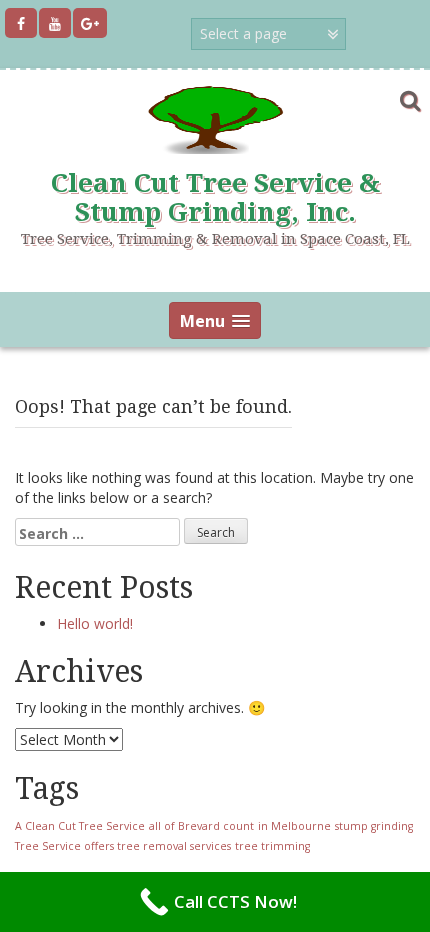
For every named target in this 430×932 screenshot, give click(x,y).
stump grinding (374, 826)
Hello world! (95, 623)
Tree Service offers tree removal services (123, 846)
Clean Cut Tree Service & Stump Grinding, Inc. (215, 197)
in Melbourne (294, 826)
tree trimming (272, 846)
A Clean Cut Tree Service (80, 826)
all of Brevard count (201, 826)
